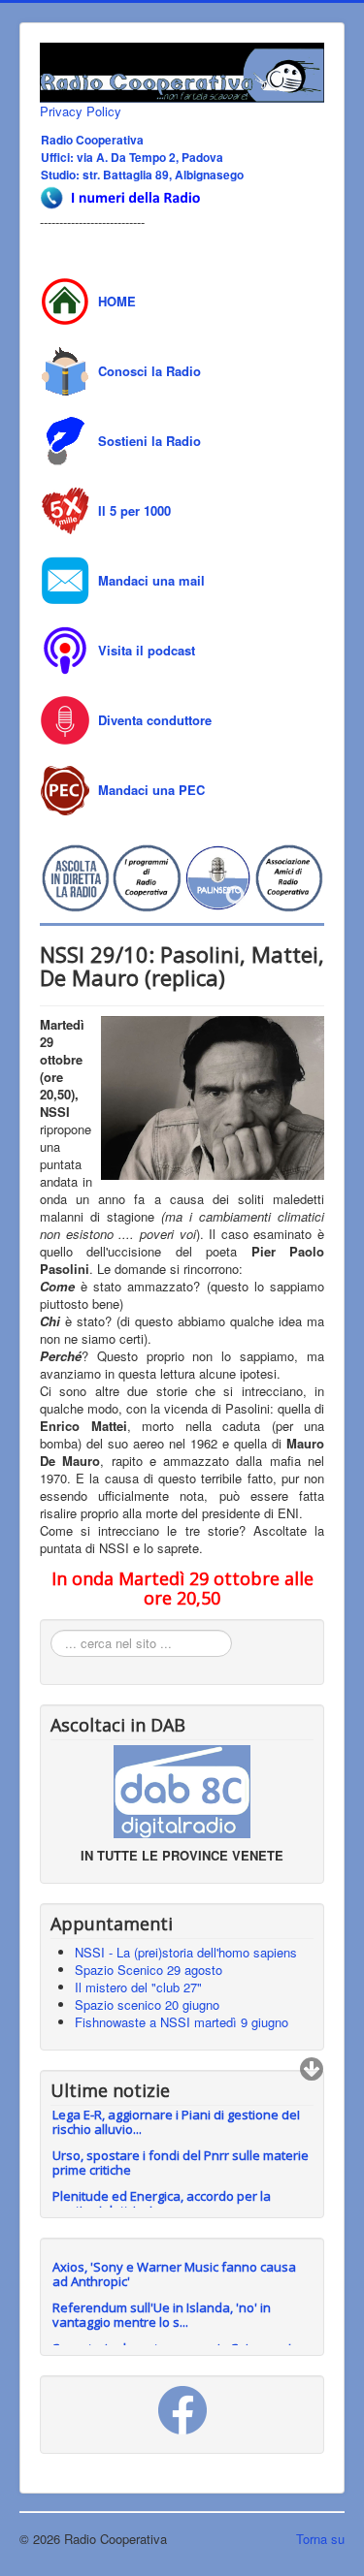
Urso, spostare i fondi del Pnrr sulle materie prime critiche (181, 2155)
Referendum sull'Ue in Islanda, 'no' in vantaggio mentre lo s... (162, 2315)
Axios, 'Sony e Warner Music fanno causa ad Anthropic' (174, 2274)
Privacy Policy (81, 111)
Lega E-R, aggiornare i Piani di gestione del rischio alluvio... (176, 2114)
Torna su (320, 2539)
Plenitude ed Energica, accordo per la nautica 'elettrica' (162, 2195)
